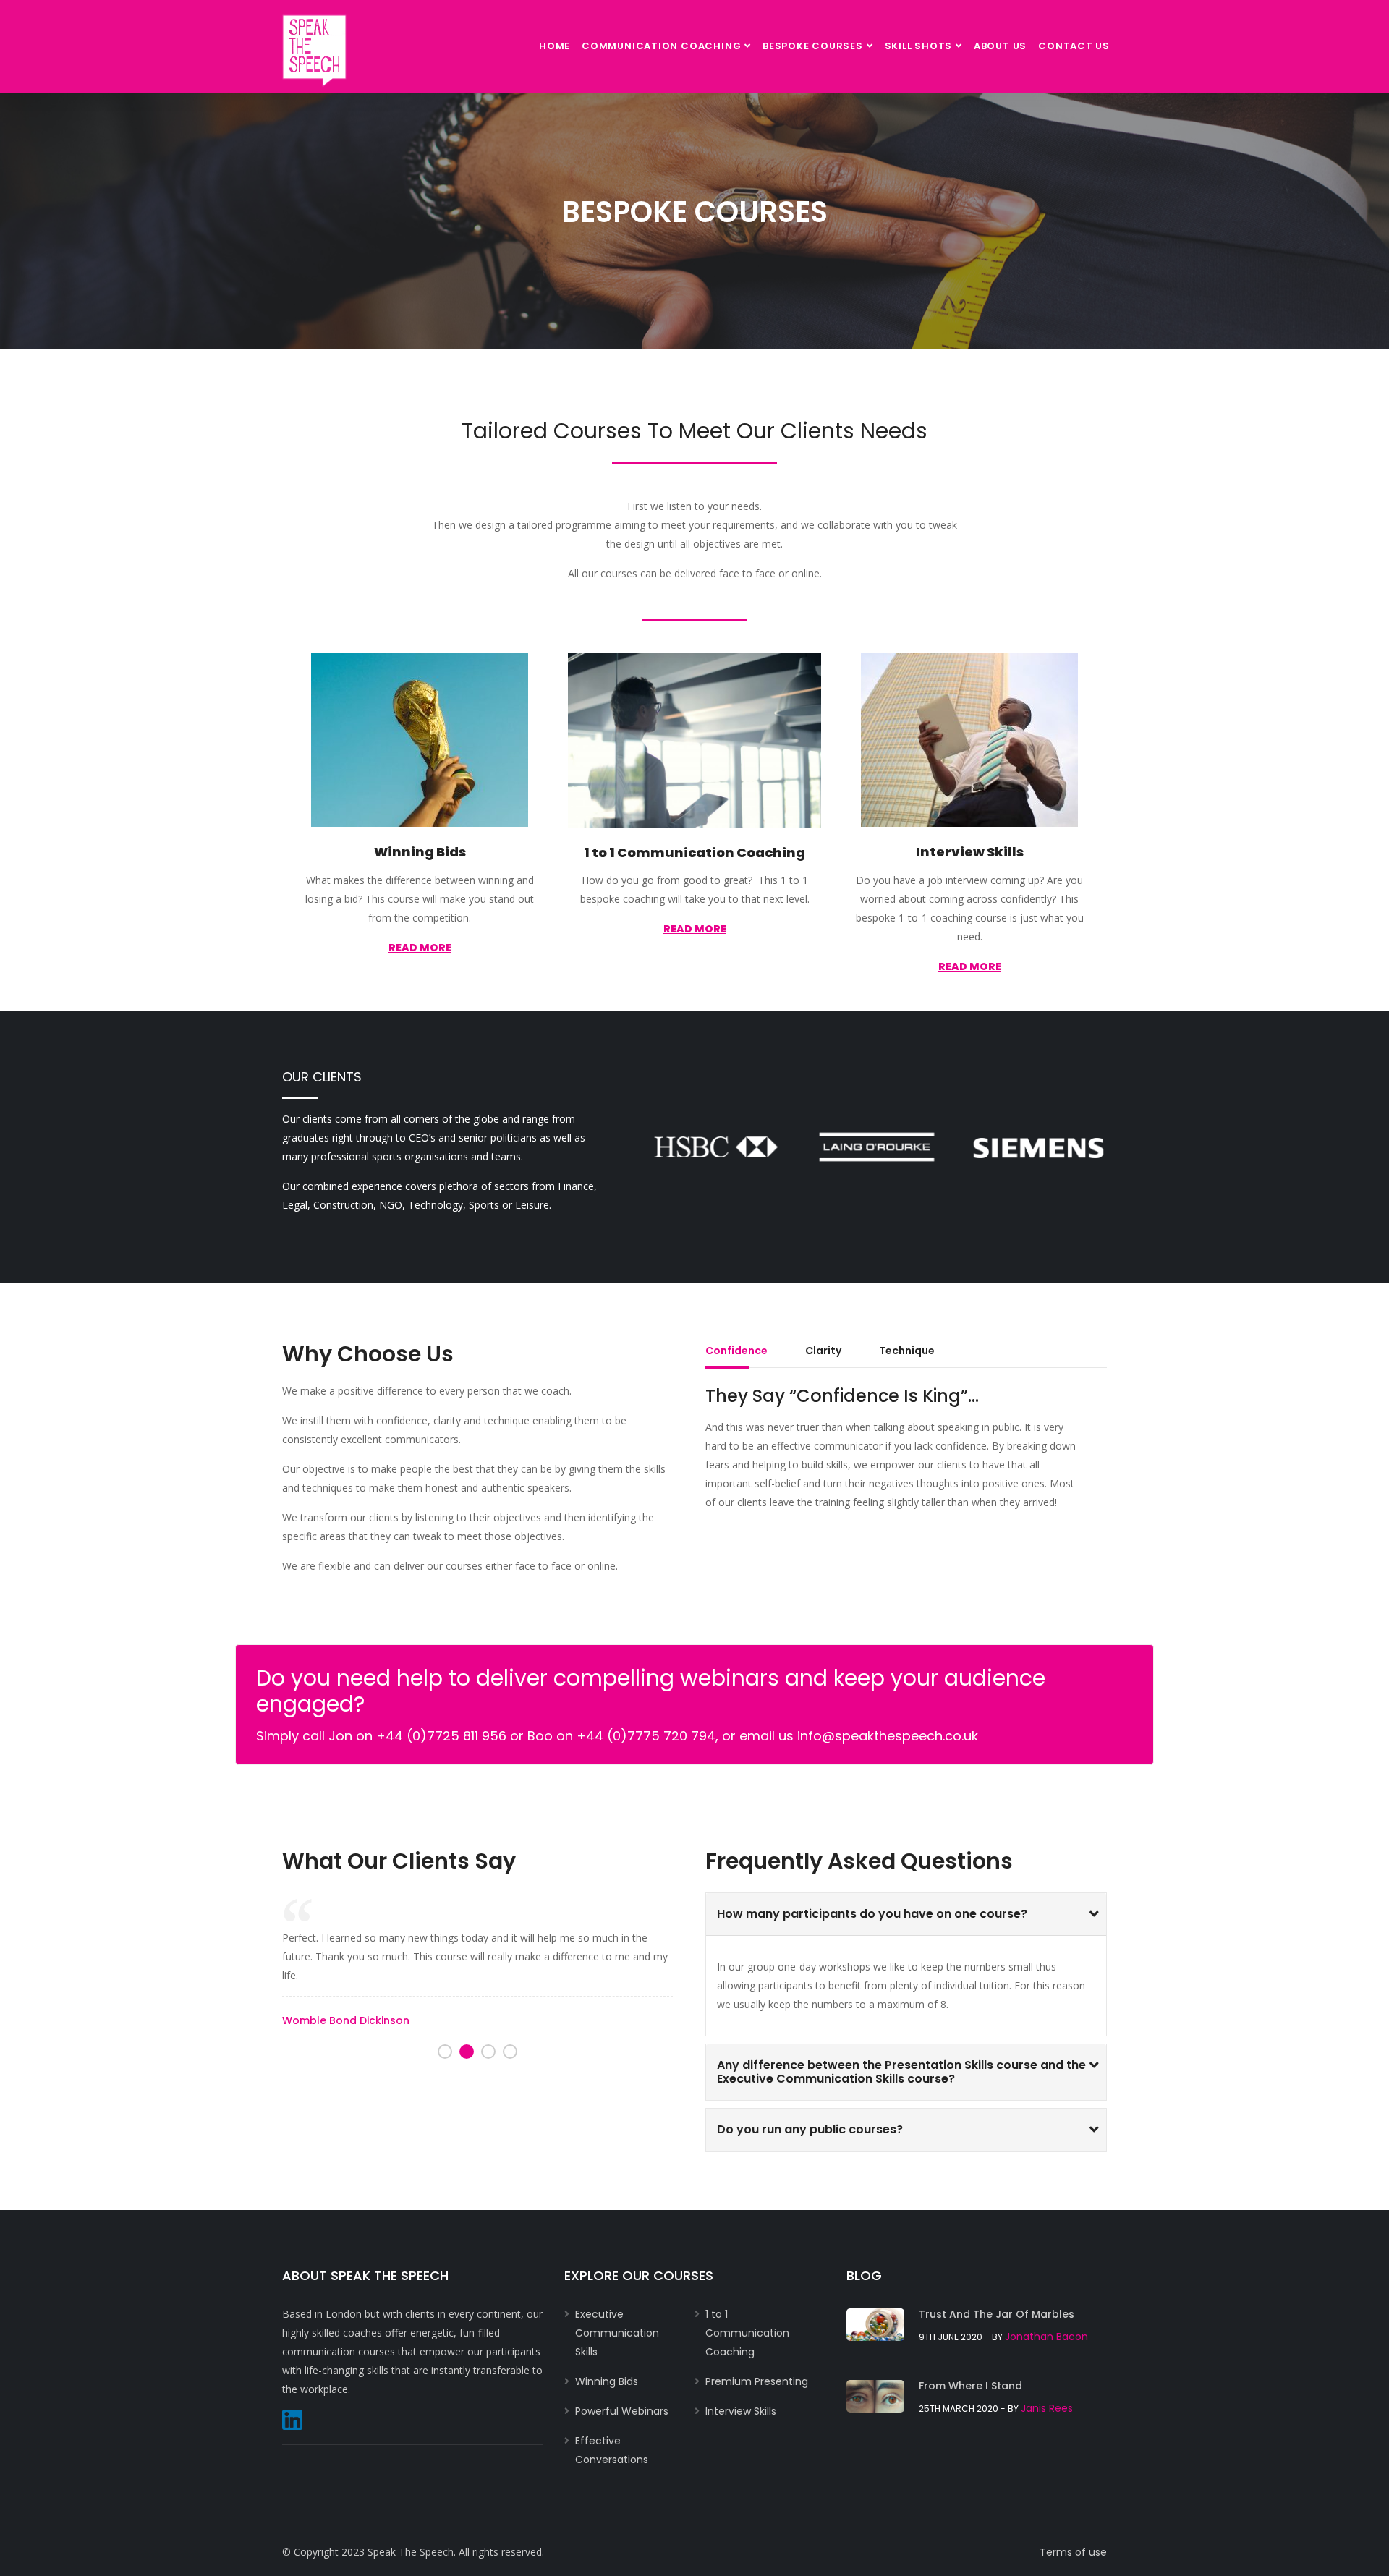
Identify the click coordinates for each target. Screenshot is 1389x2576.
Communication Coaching (661, 46)
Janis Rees (1047, 2408)
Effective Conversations (612, 2450)
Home (555, 46)
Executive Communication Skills (617, 2333)
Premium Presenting (757, 2381)
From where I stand (970, 2386)
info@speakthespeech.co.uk (888, 1736)
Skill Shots (919, 46)
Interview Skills (970, 852)
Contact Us (1074, 46)
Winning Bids (420, 852)
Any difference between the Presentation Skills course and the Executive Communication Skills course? (901, 2072)
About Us (1000, 46)
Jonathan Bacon (1046, 2337)
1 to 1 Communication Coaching (694, 853)
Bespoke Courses (813, 46)
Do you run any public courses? (810, 2129)
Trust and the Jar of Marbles (997, 2314)
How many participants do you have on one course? (872, 1914)
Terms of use (1073, 2552)
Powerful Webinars (622, 2411)
